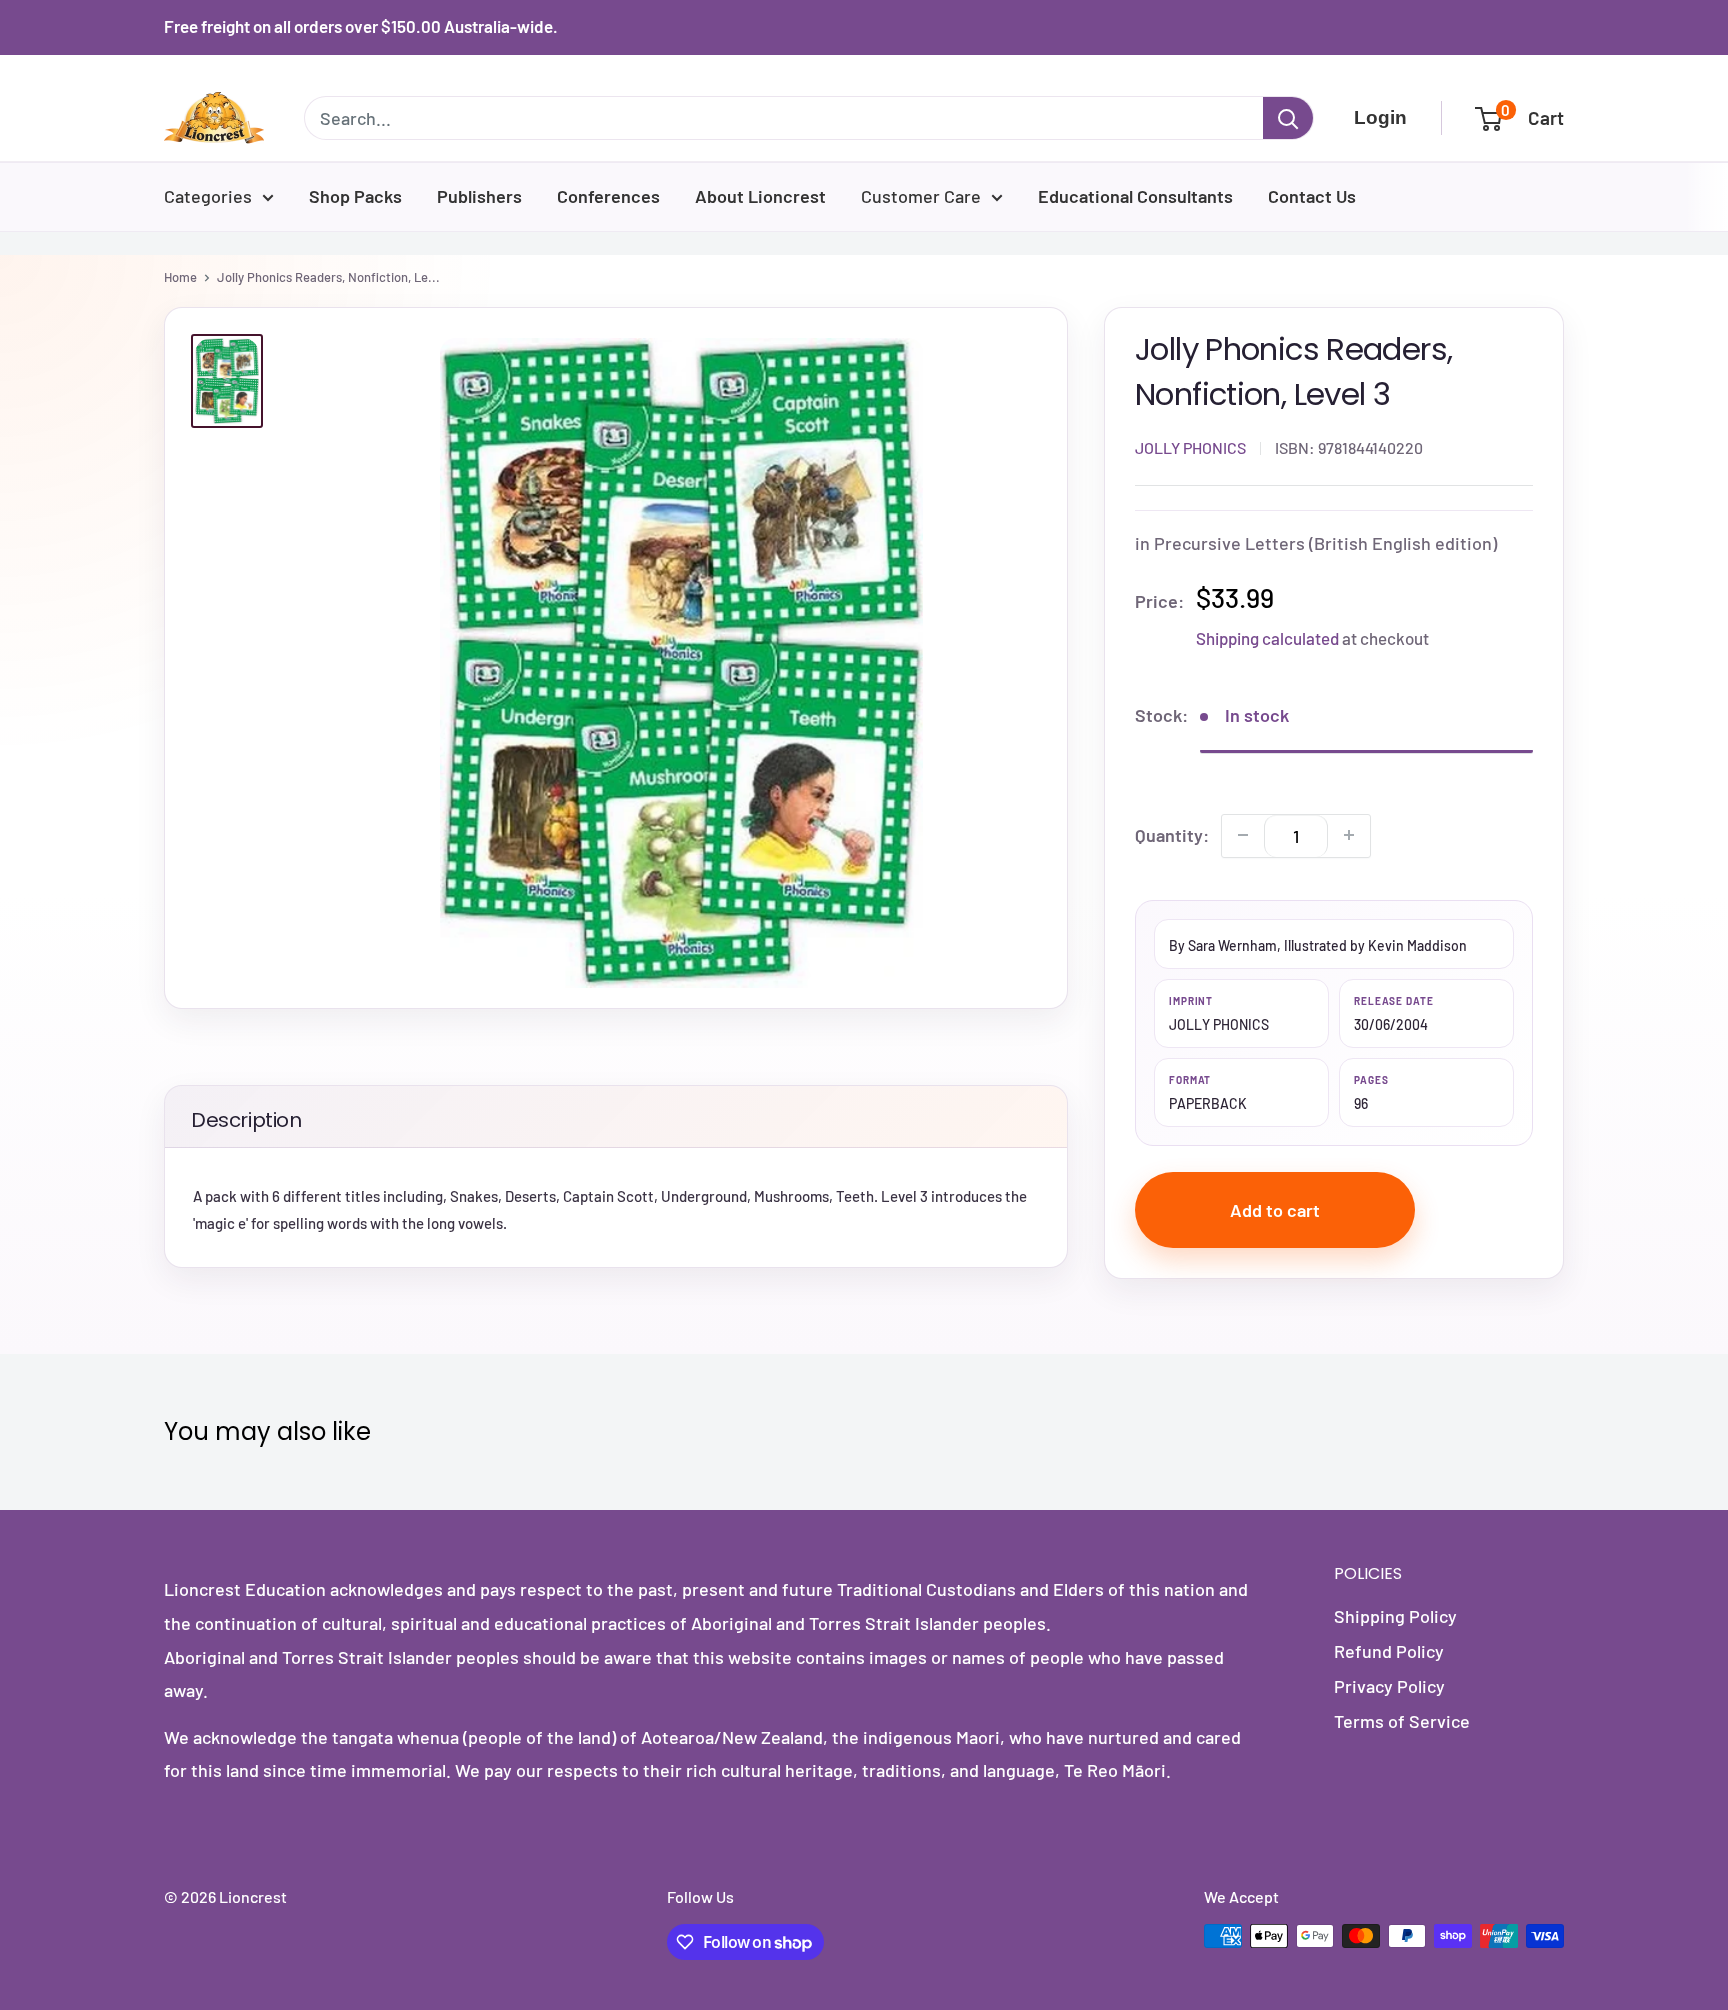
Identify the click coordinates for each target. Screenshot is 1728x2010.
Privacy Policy (1389, 1686)
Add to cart (1275, 1210)
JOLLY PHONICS (1190, 447)
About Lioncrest (760, 196)
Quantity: (1172, 834)
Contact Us (1312, 196)
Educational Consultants (1135, 196)
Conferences (608, 196)
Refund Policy (1389, 1651)
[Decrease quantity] (1243, 835)
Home (180, 277)
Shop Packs (355, 196)
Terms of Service (1402, 1721)
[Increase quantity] (1349, 835)
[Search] (1288, 118)
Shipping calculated (1267, 638)
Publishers (479, 196)
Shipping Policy (1395, 1616)
